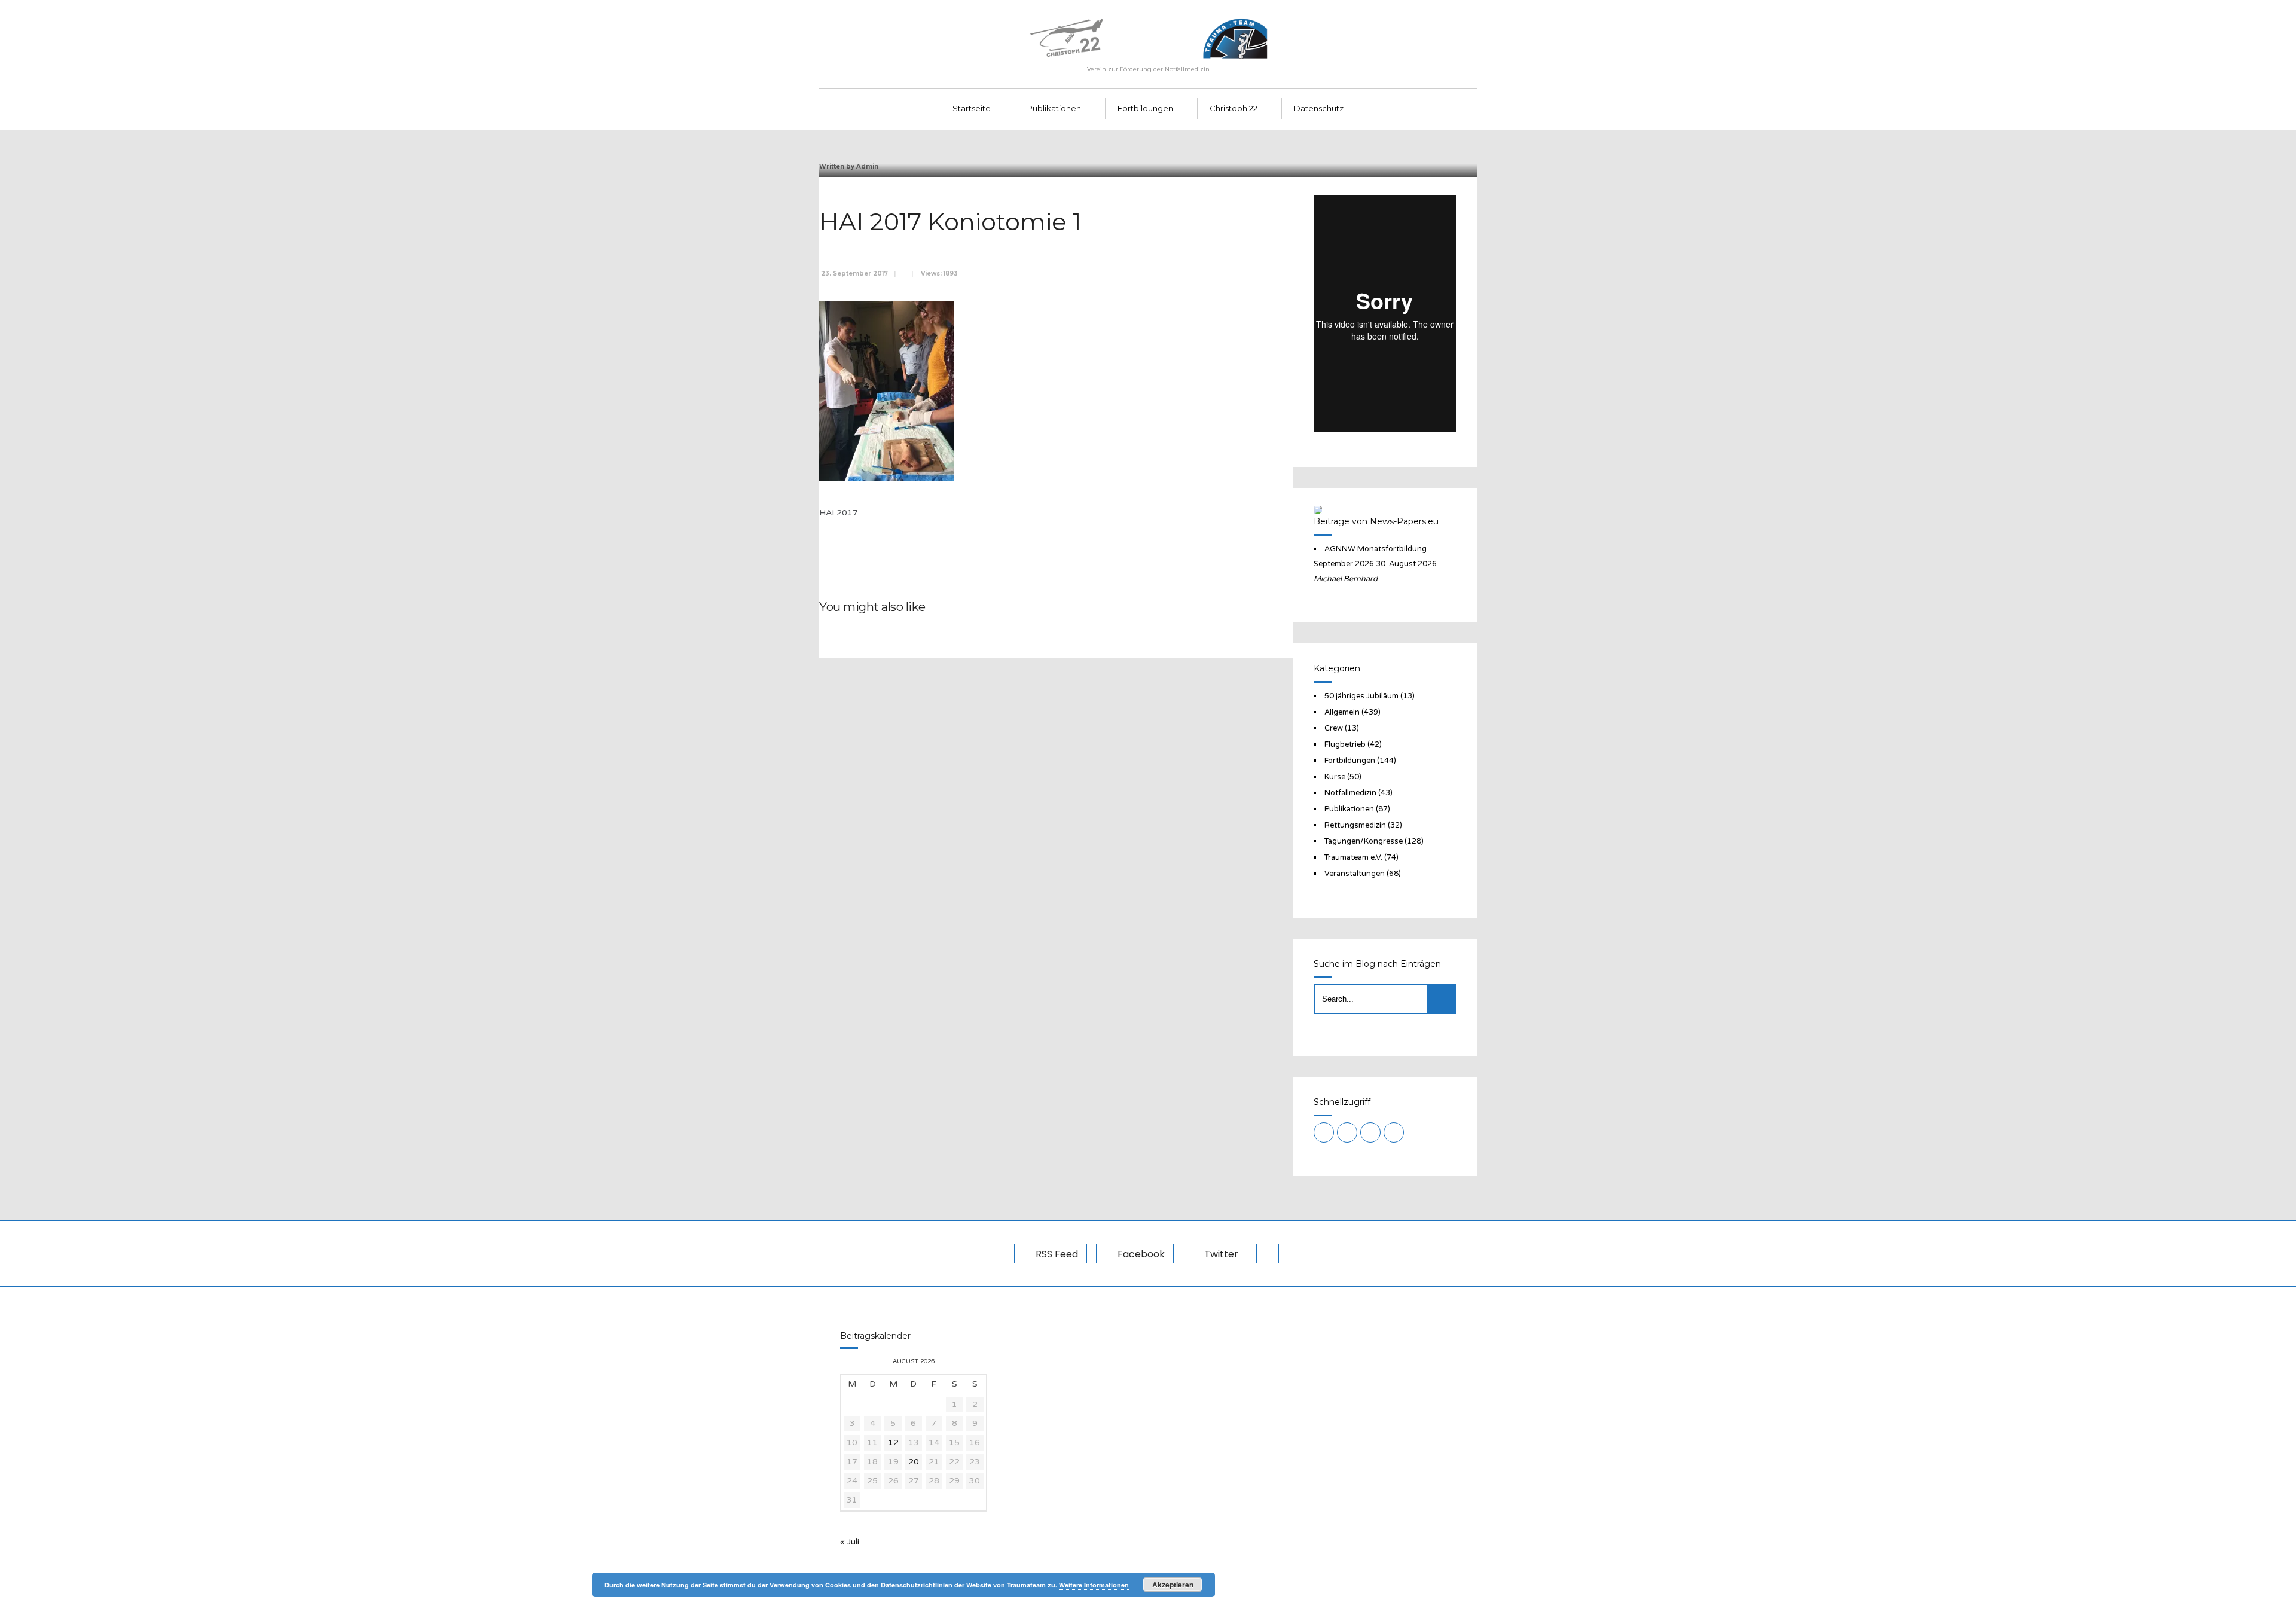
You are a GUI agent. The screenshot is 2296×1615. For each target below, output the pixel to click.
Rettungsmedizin (1355, 825)
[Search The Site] (1394, 1132)
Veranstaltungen (1355, 874)
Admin (867, 167)
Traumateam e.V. (1353, 857)
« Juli (850, 1542)
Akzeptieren (1173, 1585)
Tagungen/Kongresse (1364, 841)
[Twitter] (1370, 1132)
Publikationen (1054, 108)
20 (914, 1462)
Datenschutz (1319, 108)
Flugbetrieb (1345, 744)
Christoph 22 (1234, 108)
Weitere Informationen (1094, 1585)
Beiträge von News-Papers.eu (1376, 521)
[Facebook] (1347, 1132)
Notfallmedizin (1350, 793)
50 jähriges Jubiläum (1361, 696)
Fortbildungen (1145, 108)
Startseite (972, 108)
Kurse (1335, 777)
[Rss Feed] (1324, 1132)
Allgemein (1342, 712)
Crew (1334, 728)
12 (893, 1442)
